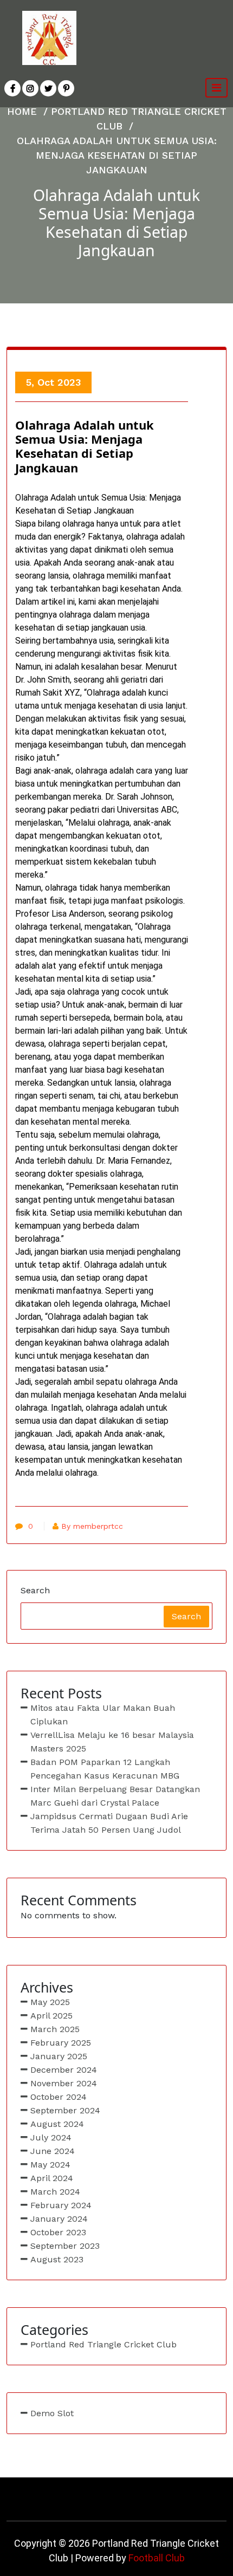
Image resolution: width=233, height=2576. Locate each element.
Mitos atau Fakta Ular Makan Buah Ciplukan (103, 1715)
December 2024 (64, 2070)
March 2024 (55, 2192)
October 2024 (59, 2097)
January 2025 (59, 2056)
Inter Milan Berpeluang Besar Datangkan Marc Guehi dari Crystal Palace (115, 1796)
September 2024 (65, 2110)
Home (22, 111)
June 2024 (53, 2151)
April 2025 (51, 2016)
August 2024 (57, 2124)
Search (35, 1590)
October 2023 (58, 2232)
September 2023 (65, 2246)
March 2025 (55, 2029)
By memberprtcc (92, 1526)
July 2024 (51, 2137)
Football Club (157, 2558)
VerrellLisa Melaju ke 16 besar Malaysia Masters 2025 (112, 1742)
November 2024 (64, 2083)
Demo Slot (52, 2413)
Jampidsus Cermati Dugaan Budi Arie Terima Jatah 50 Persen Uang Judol (109, 1823)
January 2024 (59, 2219)
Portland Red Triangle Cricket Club (103, 2344)
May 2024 (50, 2165)
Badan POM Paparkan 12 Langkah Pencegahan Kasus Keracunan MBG (105, 1769)
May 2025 (50, 2002)
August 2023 (57, 2259)
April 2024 (52, 2178)
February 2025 (61, 2043)
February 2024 (61, 2205)
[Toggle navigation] (216, 88)
